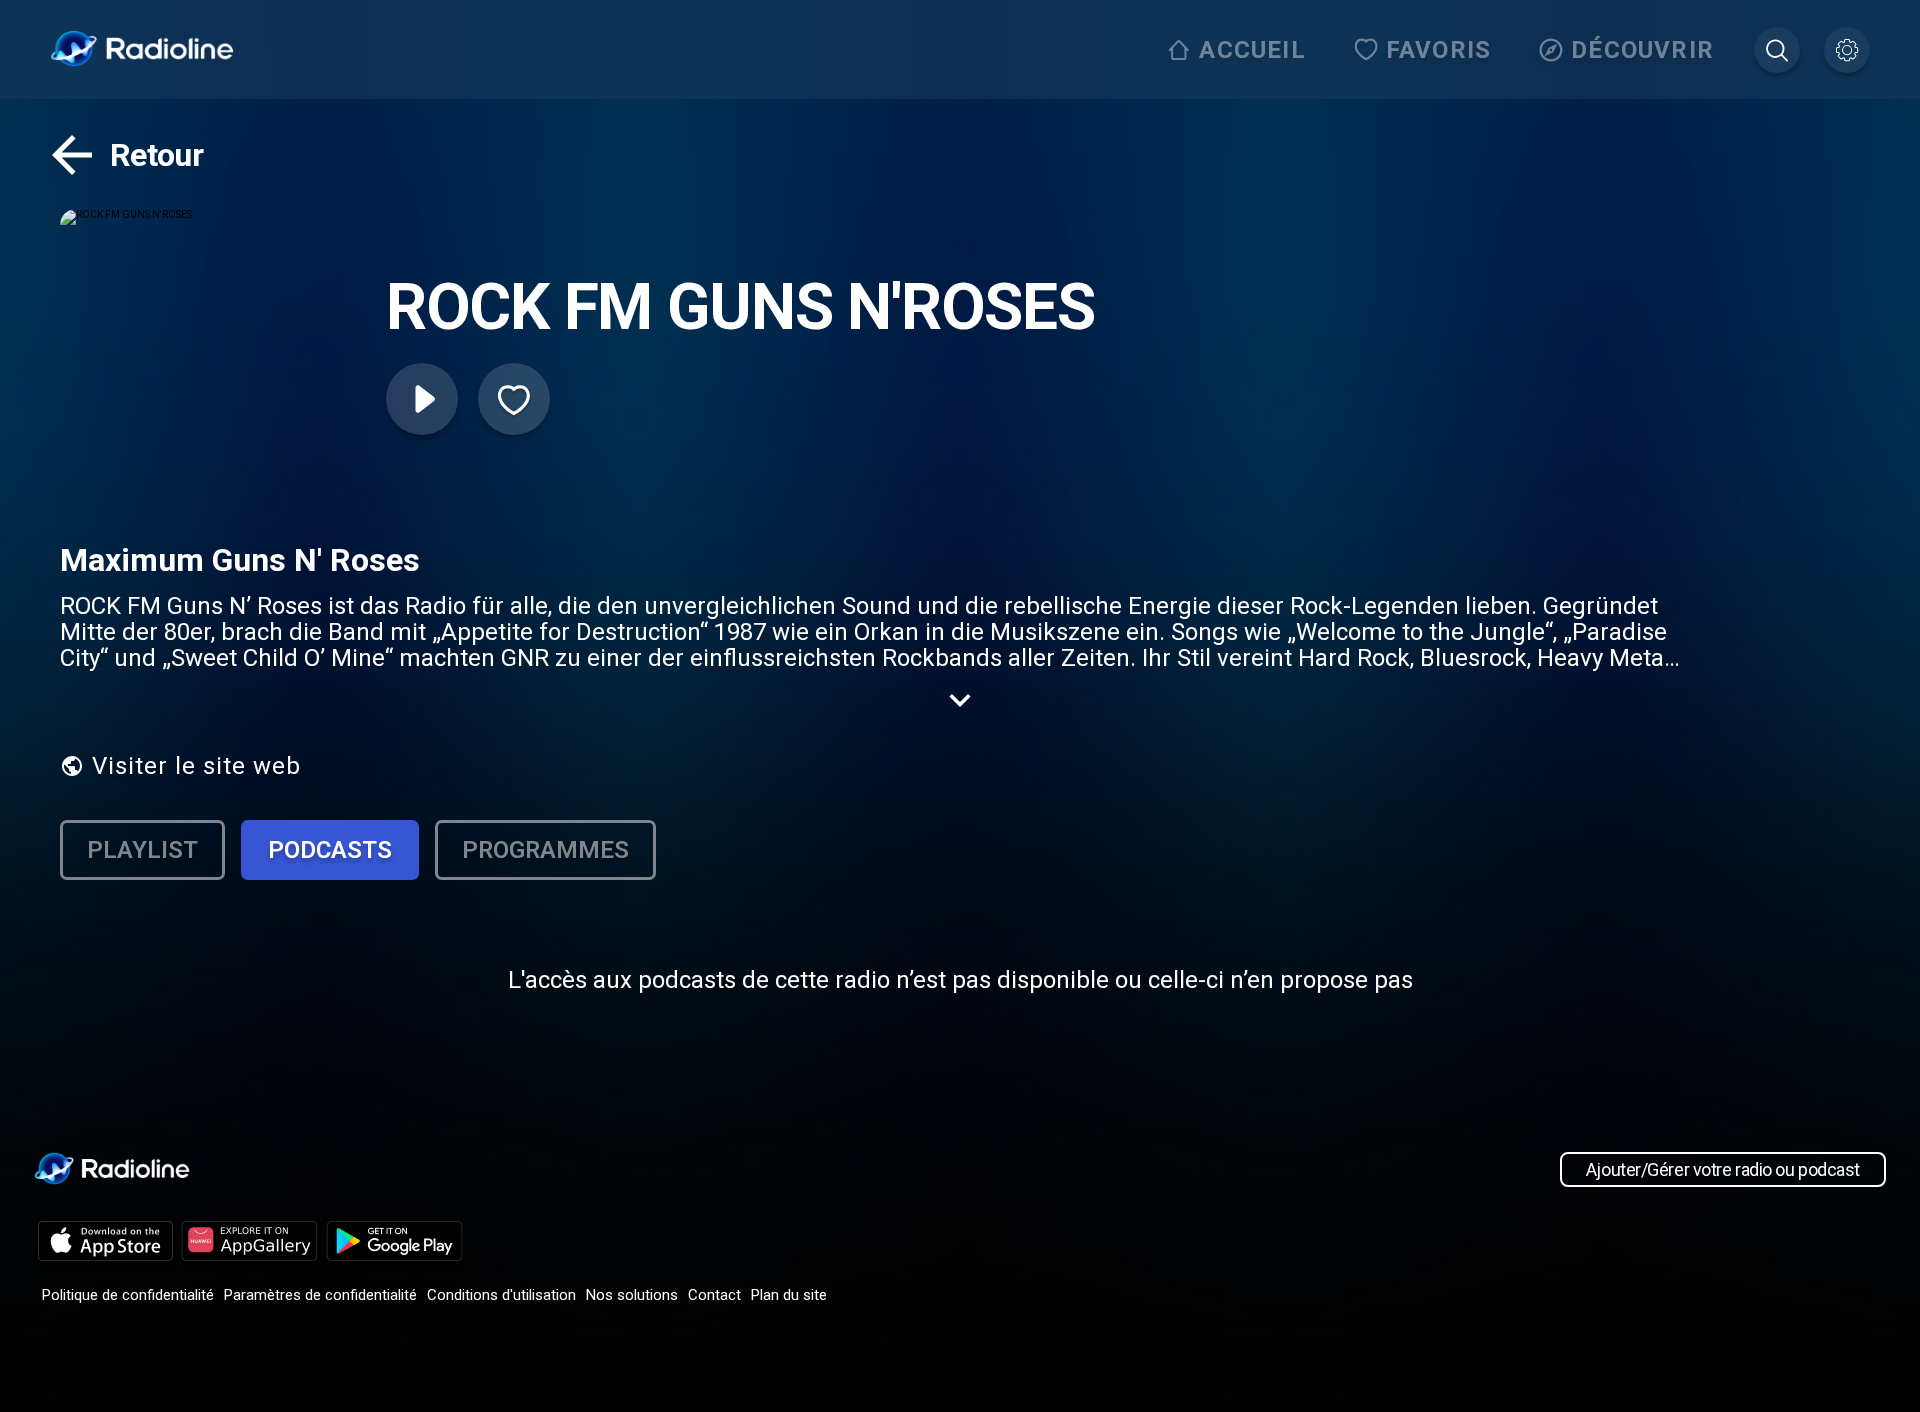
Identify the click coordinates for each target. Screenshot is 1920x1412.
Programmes (545, 850)
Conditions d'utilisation (501, 1295)
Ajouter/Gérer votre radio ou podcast (1723, 1169)
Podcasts (330, 850)
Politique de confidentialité (128, 1295)
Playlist (142, 850)
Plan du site (789, 1295)
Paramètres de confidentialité (320, 1295)
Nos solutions (632, 1295)
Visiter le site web (196, 766)
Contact (714, 1295)
